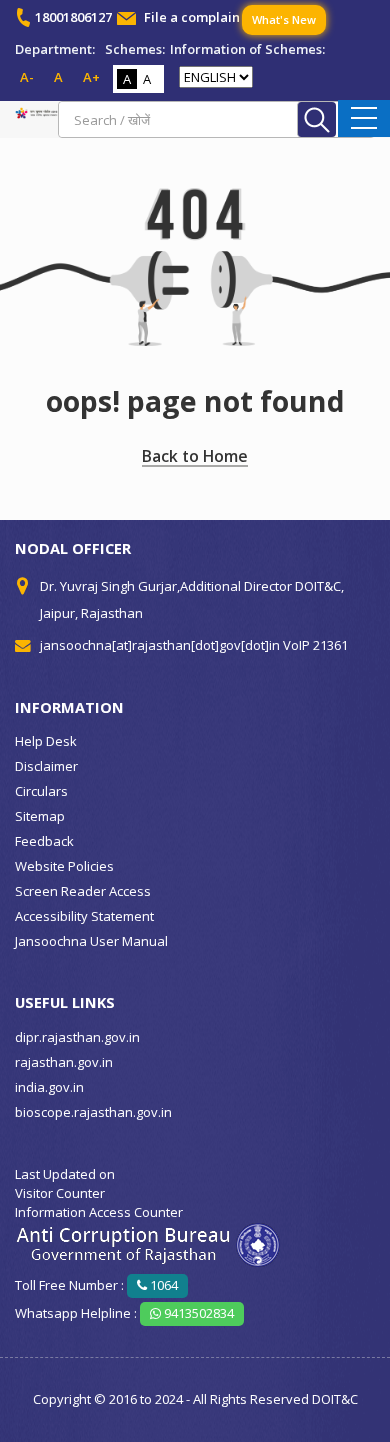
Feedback (44, 841)
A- (27, 77)
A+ (91, 77)
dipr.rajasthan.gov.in (77, 1037)
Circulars (41, 791)
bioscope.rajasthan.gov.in (93, 1112)
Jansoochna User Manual (91, 941)
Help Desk (46, 741)
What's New (284, 19)
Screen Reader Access (83, 891)
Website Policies (64, 866)
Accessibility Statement (84, 916)
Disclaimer (46, 766)
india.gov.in (49, 1087)
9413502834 (197, 1313)
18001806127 (73, 17)
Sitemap (40, 816)
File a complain (192, 17)
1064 (162, 1285)
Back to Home (195, 456)
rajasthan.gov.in (64, 1062)
